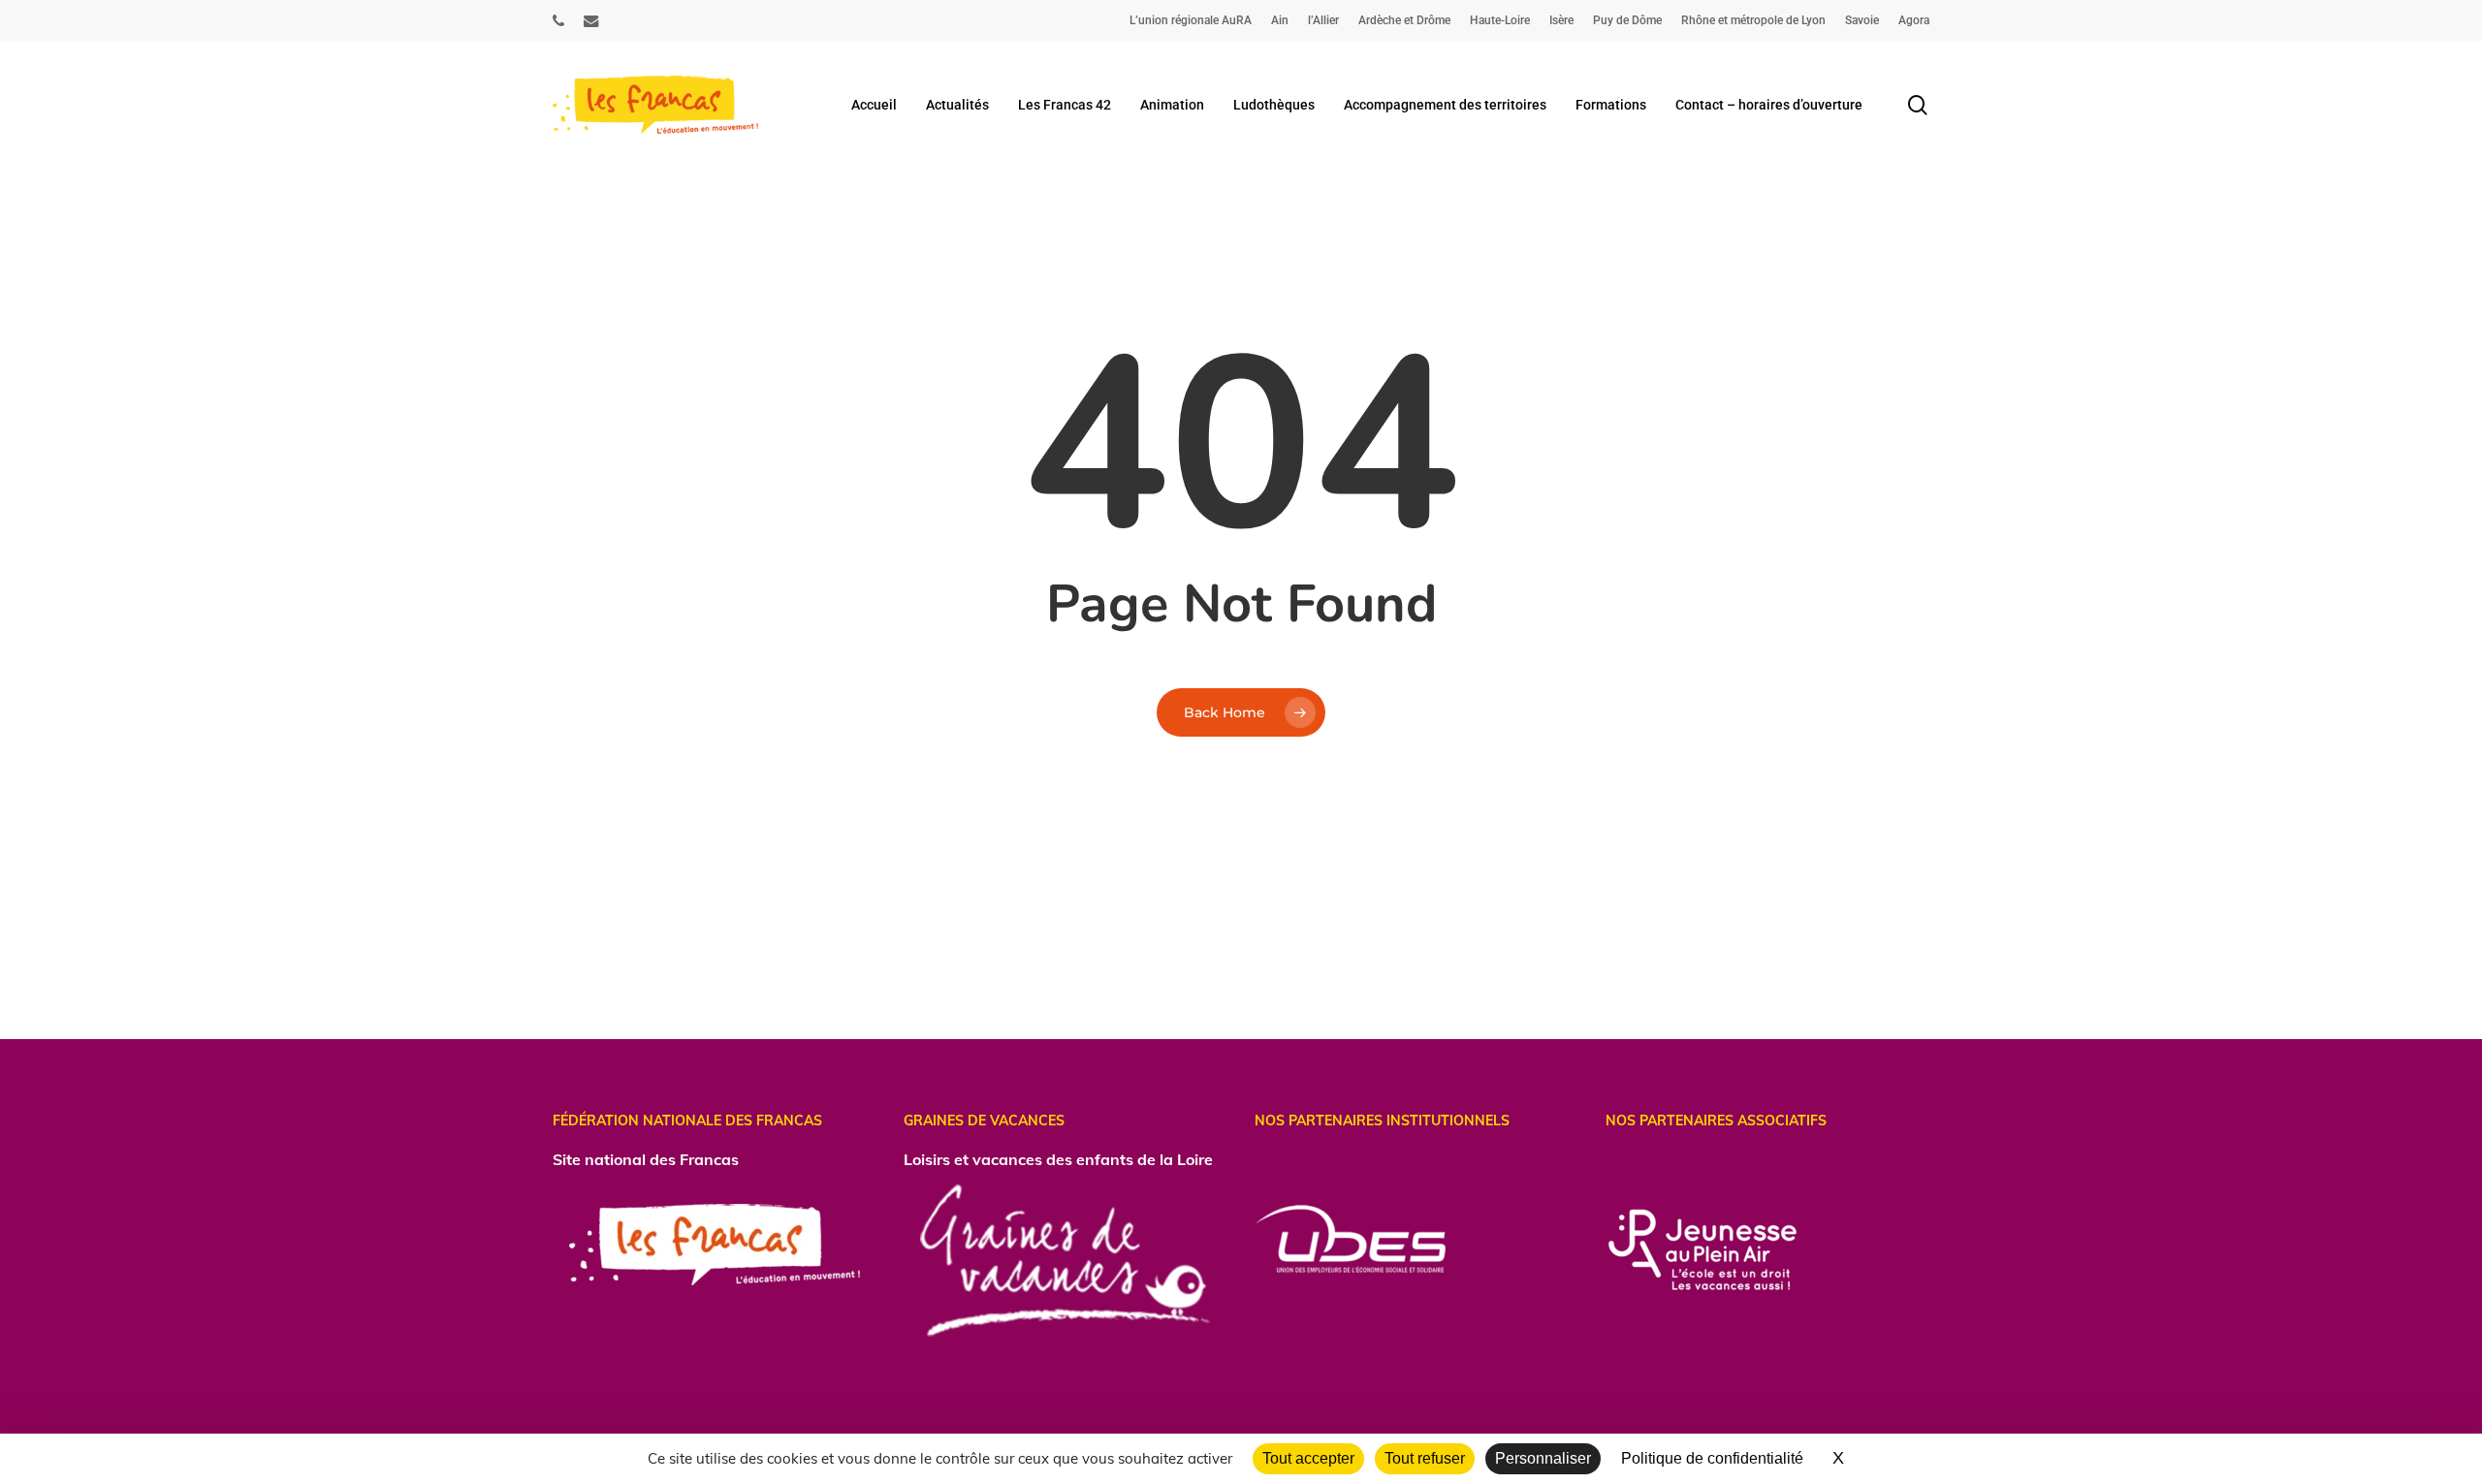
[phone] (558, 20)
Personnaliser (1543, 1458)
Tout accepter (1308, 1458)
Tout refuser (1425, 1458)
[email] (591, 20)
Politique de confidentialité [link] (1712, 1458)
